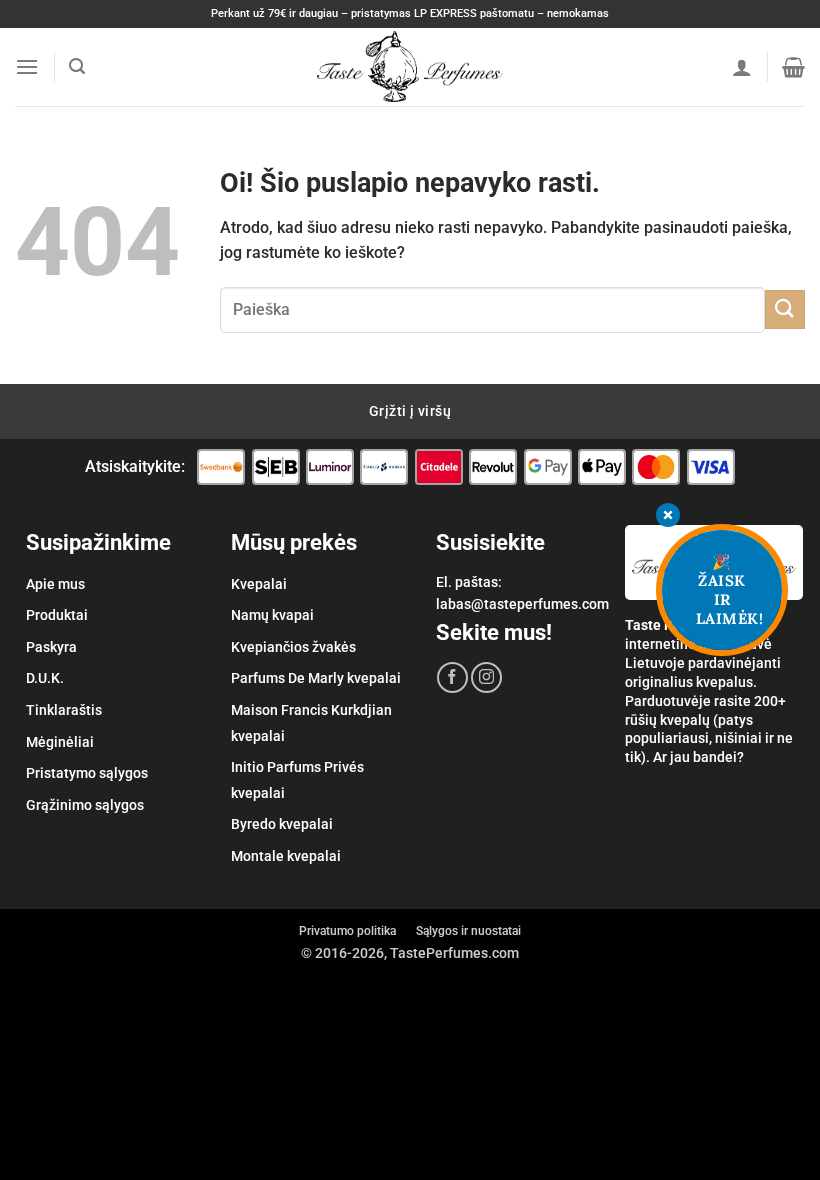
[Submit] (785, 309)
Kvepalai (259, 584)
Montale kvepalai (286, 856)
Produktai (57, 615)
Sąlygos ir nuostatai (468, 931)
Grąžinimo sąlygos (85, 805)
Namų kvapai (272, 615)
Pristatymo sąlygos (87, 773)
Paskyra (51, 647)
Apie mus (55, 584)
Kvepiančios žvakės (293, 647)
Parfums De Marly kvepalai (316, 678)
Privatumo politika (347, 931)
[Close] (668, 516)
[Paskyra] (742, 67)
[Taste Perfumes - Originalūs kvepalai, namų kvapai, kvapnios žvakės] (410, 66)
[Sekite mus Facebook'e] (452, 677)
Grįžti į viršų (410, 411)
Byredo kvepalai (282, 824)
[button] (27, 66)
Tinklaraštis (64, 710)
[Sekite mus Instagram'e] (486, 677)
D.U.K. (45, 678)
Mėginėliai (60, 742)
